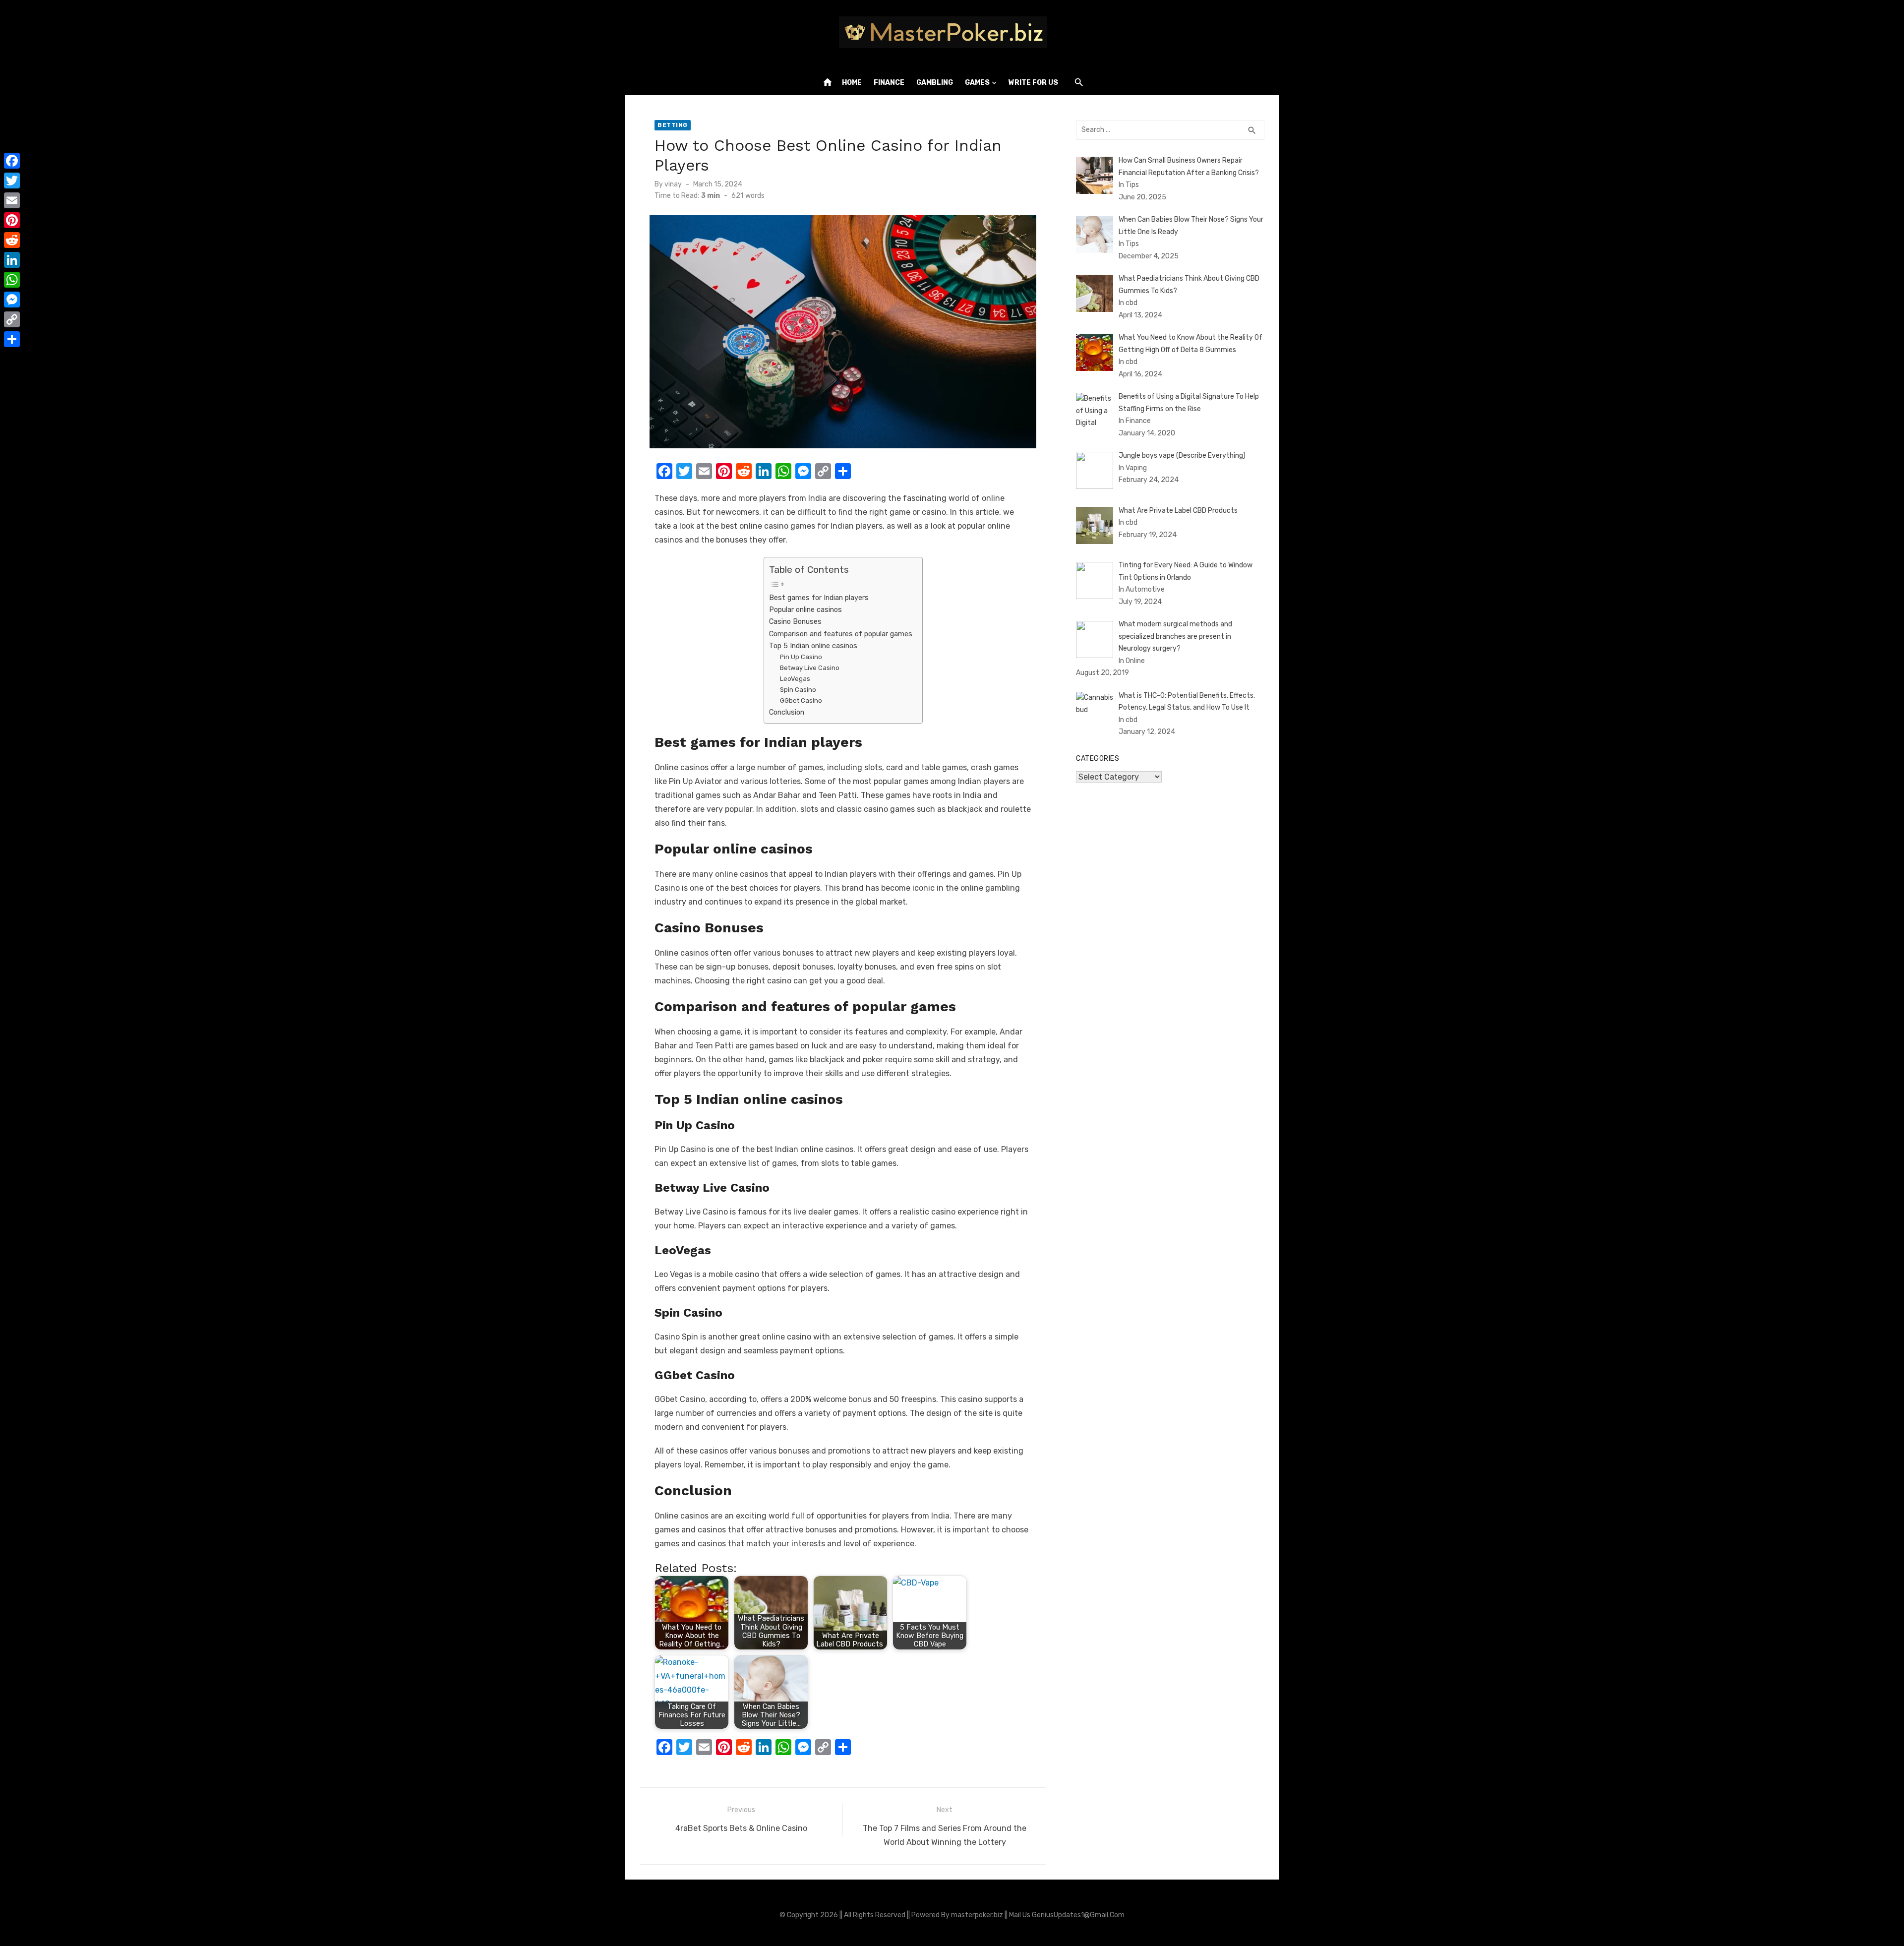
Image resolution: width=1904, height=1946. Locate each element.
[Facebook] (12, 161)
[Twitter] (12, 181)
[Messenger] (12, 300)
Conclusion (787, 712)
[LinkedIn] (12, 260)
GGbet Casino (801, 700)
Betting (673, 125)
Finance (889, 83)
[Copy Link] (12, 319)
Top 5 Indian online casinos (813, 646)
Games (977, 83)
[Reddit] (12, 240)
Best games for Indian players (819, 598)
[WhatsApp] (12, 280)
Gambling (935, 83)
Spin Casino (798, 690)
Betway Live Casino (810, 668)
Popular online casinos (805, 609)
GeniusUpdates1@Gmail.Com (1078, 1915)
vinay (673, 184)
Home (852, 83)
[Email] (12, 200)
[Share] (12, 339)
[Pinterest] (12, 220)
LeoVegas (795, 679)
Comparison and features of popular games (841, 634)
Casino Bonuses (795, 621)
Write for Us (1033, 83)
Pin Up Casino (801, 657)
